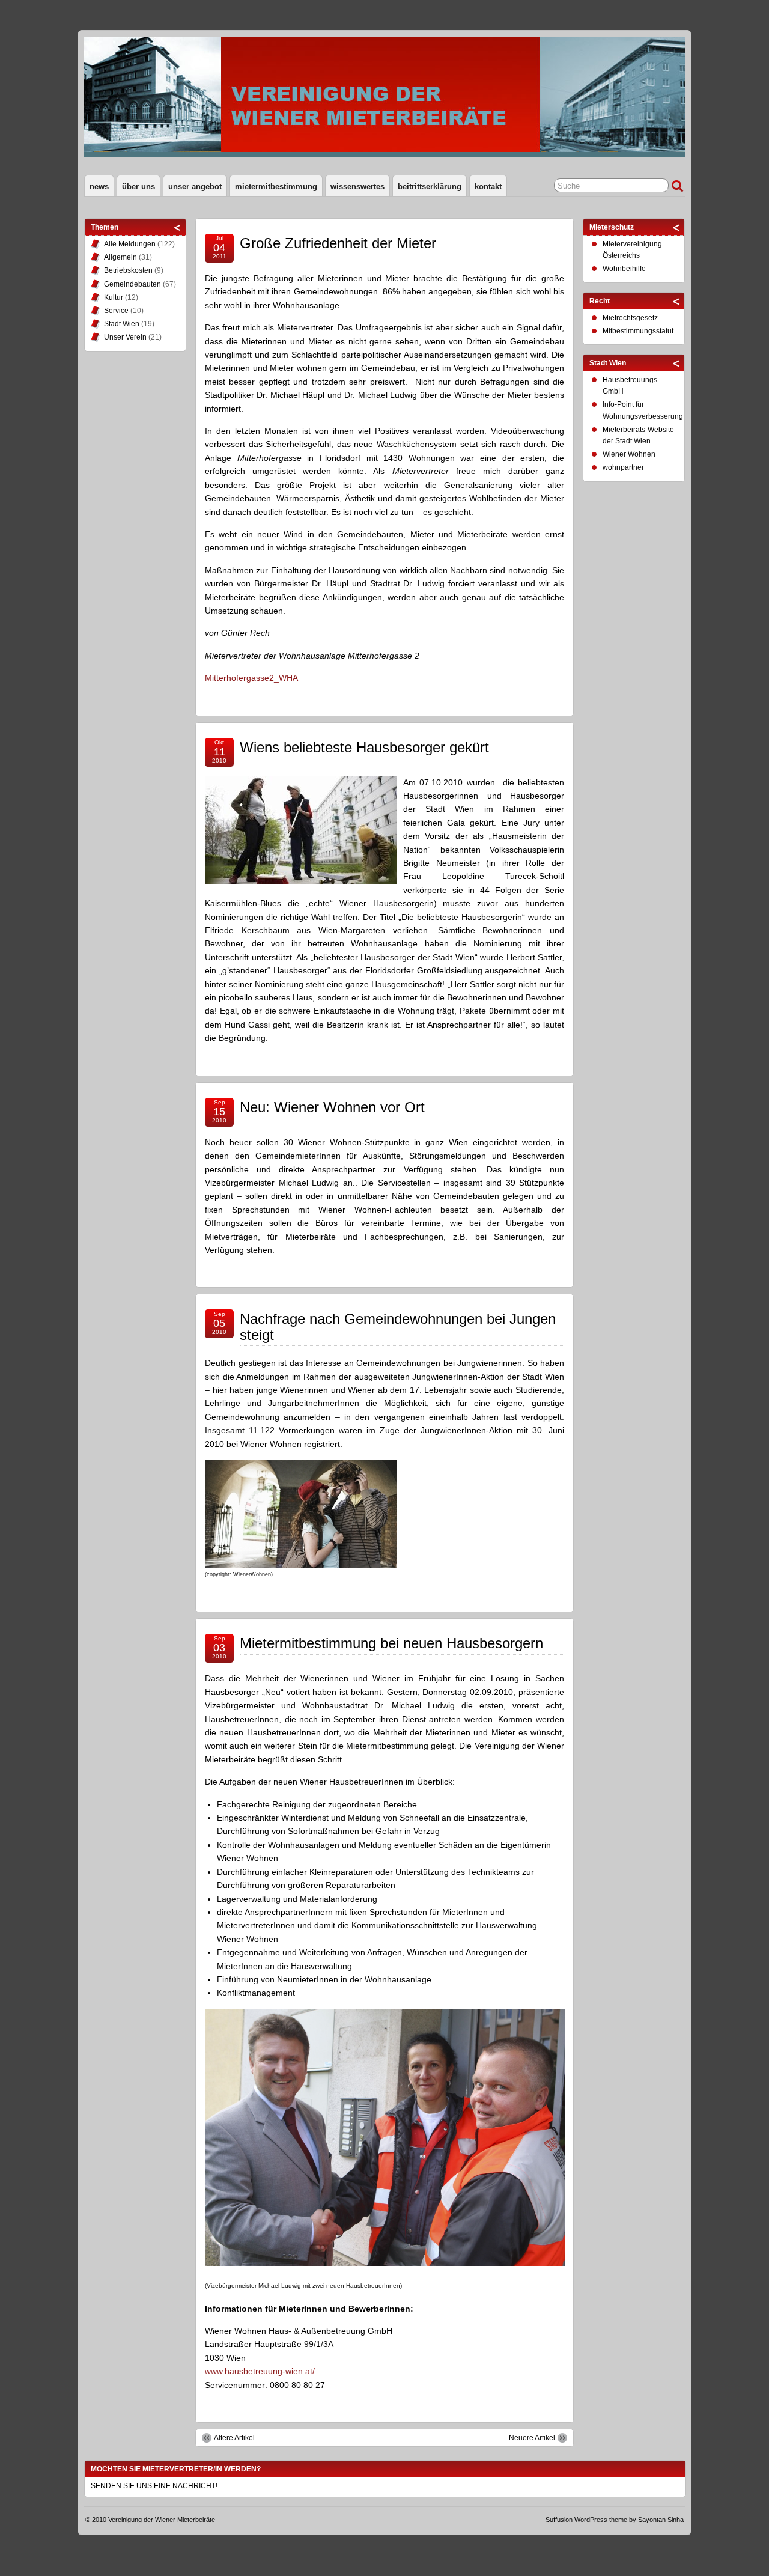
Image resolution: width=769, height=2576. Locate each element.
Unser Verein (125, 337)
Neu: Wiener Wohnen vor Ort (332, 1107)
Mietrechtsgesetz (630, 318)
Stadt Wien (122, 324)
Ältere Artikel (234, 2438)
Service (116, 311)
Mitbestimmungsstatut (638, 331)
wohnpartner (623, 467)
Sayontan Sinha (661, 2520)
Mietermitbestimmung (276, 187)
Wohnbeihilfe (624, 269)
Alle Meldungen (130, 244)
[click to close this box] (178, 227)
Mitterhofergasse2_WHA (251, 678)
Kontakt (488, 187)
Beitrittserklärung (430, 187)
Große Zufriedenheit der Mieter (338, 243)
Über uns (138, 187)
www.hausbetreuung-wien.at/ (260, 2371)
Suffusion (559, 2520)
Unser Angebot (195, 187)
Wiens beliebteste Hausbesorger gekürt (364, 747)
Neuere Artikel (532, 2438)
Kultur (114, 297)
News (99, 187)
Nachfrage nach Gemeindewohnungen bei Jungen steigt (398, 1326)
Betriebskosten (128, 270)
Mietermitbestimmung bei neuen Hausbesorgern (391, 1643)
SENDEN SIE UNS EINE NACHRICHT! (154, 2486)
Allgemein (120, 257)
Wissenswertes (357, 187)
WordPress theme (601, 2520)
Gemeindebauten (132, 284)
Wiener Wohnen (629, 454)
